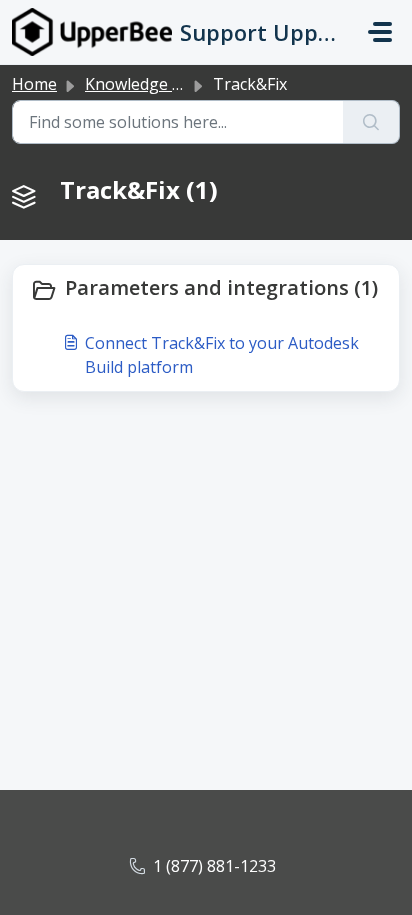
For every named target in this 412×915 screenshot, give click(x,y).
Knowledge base (146, 84)
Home (34, 84)
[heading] (206, 290)
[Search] (371, 122)
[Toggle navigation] (380, 32)
